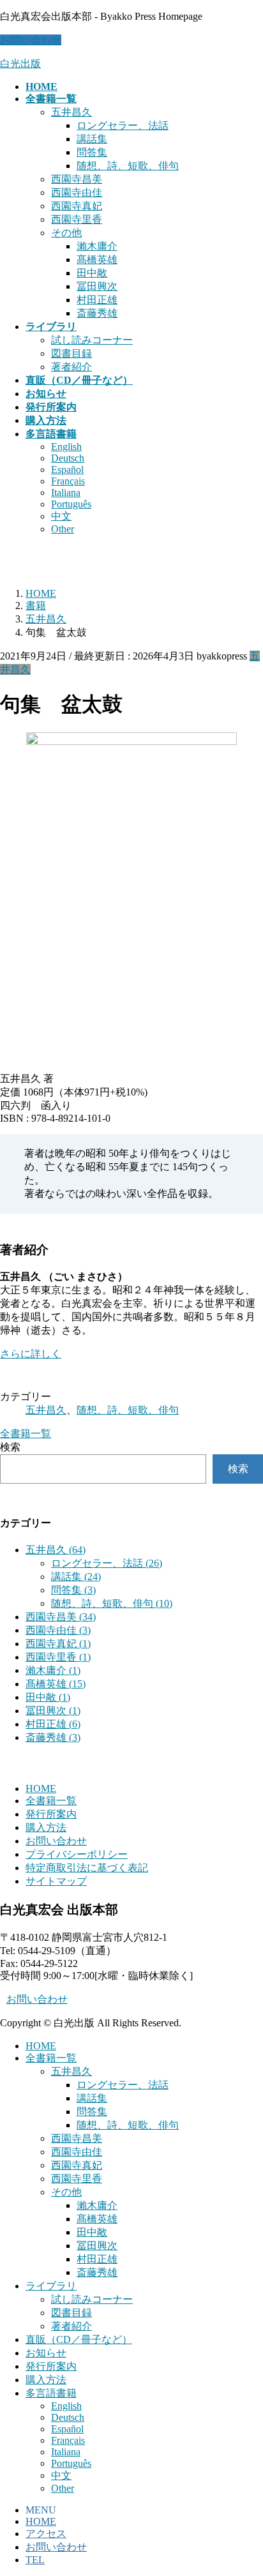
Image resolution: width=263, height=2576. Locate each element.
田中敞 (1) (48, 1697)
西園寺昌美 (77, 179)
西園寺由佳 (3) (58, 1630)
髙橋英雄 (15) (56, 1684)
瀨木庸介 (97, 246)
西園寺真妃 (77, 206)
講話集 (92, 139)
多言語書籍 (51, 2393)
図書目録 (71, 353)
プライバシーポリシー (77, 1854)
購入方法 (46, 1827)
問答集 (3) (73, 1590)
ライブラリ (51, 2286)
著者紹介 (71, 367)
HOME (41, 1789)
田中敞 (92, 273)
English (66, 447)
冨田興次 (97, 286)
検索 (10, 1447)
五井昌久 (71, 112)
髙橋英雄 (97, 260)
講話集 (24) (76, 1577)
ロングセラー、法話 (123, 125)
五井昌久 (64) (56, 1550)
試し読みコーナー (92, 340)
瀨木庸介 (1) (53, 1670)
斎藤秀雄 (97, 313)
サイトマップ (56, 1881)
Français (68, 481)
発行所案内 (51, 1814)
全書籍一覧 (51, 1801)
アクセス (46, 2534)
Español (67, 470)
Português (71, 504)
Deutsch (68, 458)
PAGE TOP (245, 2486)
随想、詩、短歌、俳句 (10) (112, 1603)
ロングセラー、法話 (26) (107, 1563)
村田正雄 (97, 300)
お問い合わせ (31, 40)
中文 (61, 516)
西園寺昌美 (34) (61, 1617)
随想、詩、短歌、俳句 (128, 166)
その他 (66, 233)
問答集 (92, 152)
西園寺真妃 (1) (58, 1644)
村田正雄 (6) (53, 1724)
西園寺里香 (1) (58, 1657)
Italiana (66, 493)
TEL (35, 2560)
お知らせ (46, 2353)
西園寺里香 (77, 219)
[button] (131, 1354)
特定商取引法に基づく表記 (87, 1868)
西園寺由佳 (77, 192)
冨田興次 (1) (53, 1711)
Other (63, 529)
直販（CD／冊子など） (79, 2339)
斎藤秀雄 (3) (53, 1737)
